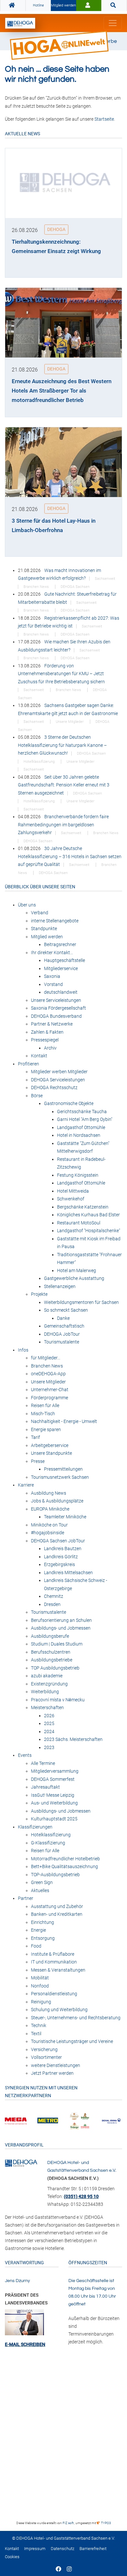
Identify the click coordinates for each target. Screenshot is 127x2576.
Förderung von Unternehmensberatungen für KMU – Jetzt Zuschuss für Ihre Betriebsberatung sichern (61, 674)
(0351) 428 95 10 (81, 2196)
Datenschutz (63, 2549)
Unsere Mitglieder (70, 722)
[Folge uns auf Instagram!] (69, 2570)
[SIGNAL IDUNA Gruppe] (69, 2120)
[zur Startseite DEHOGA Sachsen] (13, 6)
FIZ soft (68, 2523)
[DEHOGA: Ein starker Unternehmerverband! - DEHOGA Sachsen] (21, 2163)
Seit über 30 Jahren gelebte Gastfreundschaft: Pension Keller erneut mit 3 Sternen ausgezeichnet (64, 785)
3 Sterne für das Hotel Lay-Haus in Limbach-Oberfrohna (54, 525)
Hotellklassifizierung (40, 762)
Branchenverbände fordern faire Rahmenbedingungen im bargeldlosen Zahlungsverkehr (63, 825)
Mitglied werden (63, 5)
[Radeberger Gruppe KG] (37, 2120)
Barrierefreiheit (93, 2549)
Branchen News (37, 587)
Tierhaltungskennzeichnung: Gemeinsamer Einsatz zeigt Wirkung (56, 246)
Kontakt (12, 2549)
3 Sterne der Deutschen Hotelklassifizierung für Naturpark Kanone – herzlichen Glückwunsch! (62, 745)
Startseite (104, 119)
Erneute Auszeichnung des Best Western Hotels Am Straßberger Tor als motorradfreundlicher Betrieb (62, 391)
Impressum (35, 2549)
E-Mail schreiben (25, 2344)
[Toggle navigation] (113, 23)
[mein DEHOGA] (89, 6)
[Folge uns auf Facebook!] (59, 2570)
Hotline (38, 5)
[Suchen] (114, 6)
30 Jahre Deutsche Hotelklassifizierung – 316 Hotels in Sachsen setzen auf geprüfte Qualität (70, 856)
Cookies (12, 2557)
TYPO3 (106, 2523)
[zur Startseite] (20, 23)
